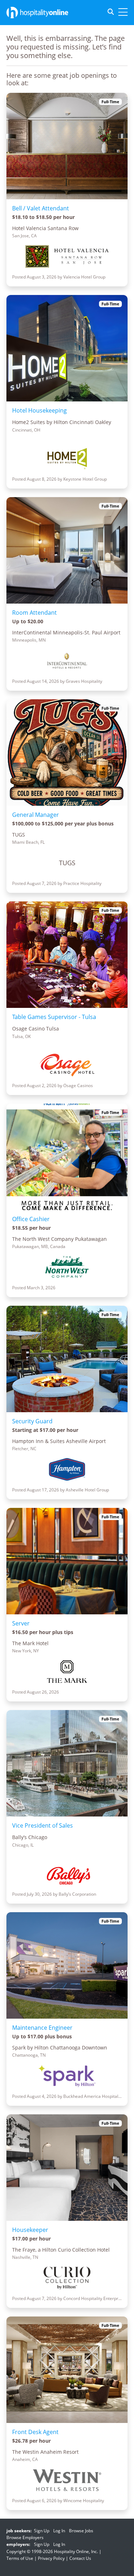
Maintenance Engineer (42, 2028)
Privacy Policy (51, 2558)
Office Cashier (31, 1219)
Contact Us (80, 2558)
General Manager (36, 815)
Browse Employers (25, 2537)
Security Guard (32, 1421)
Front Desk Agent (35, 2432)
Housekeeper (30, 2230)
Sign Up (42, 2531)
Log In (59, 2531)
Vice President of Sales (43, 1825)
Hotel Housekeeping (39, 410)
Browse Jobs (81, 2531)
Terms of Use (20, 2558)
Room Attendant (34, 613)
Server (21, 1623)
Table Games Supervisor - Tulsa (54, 1017)
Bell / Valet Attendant (41, 208)
